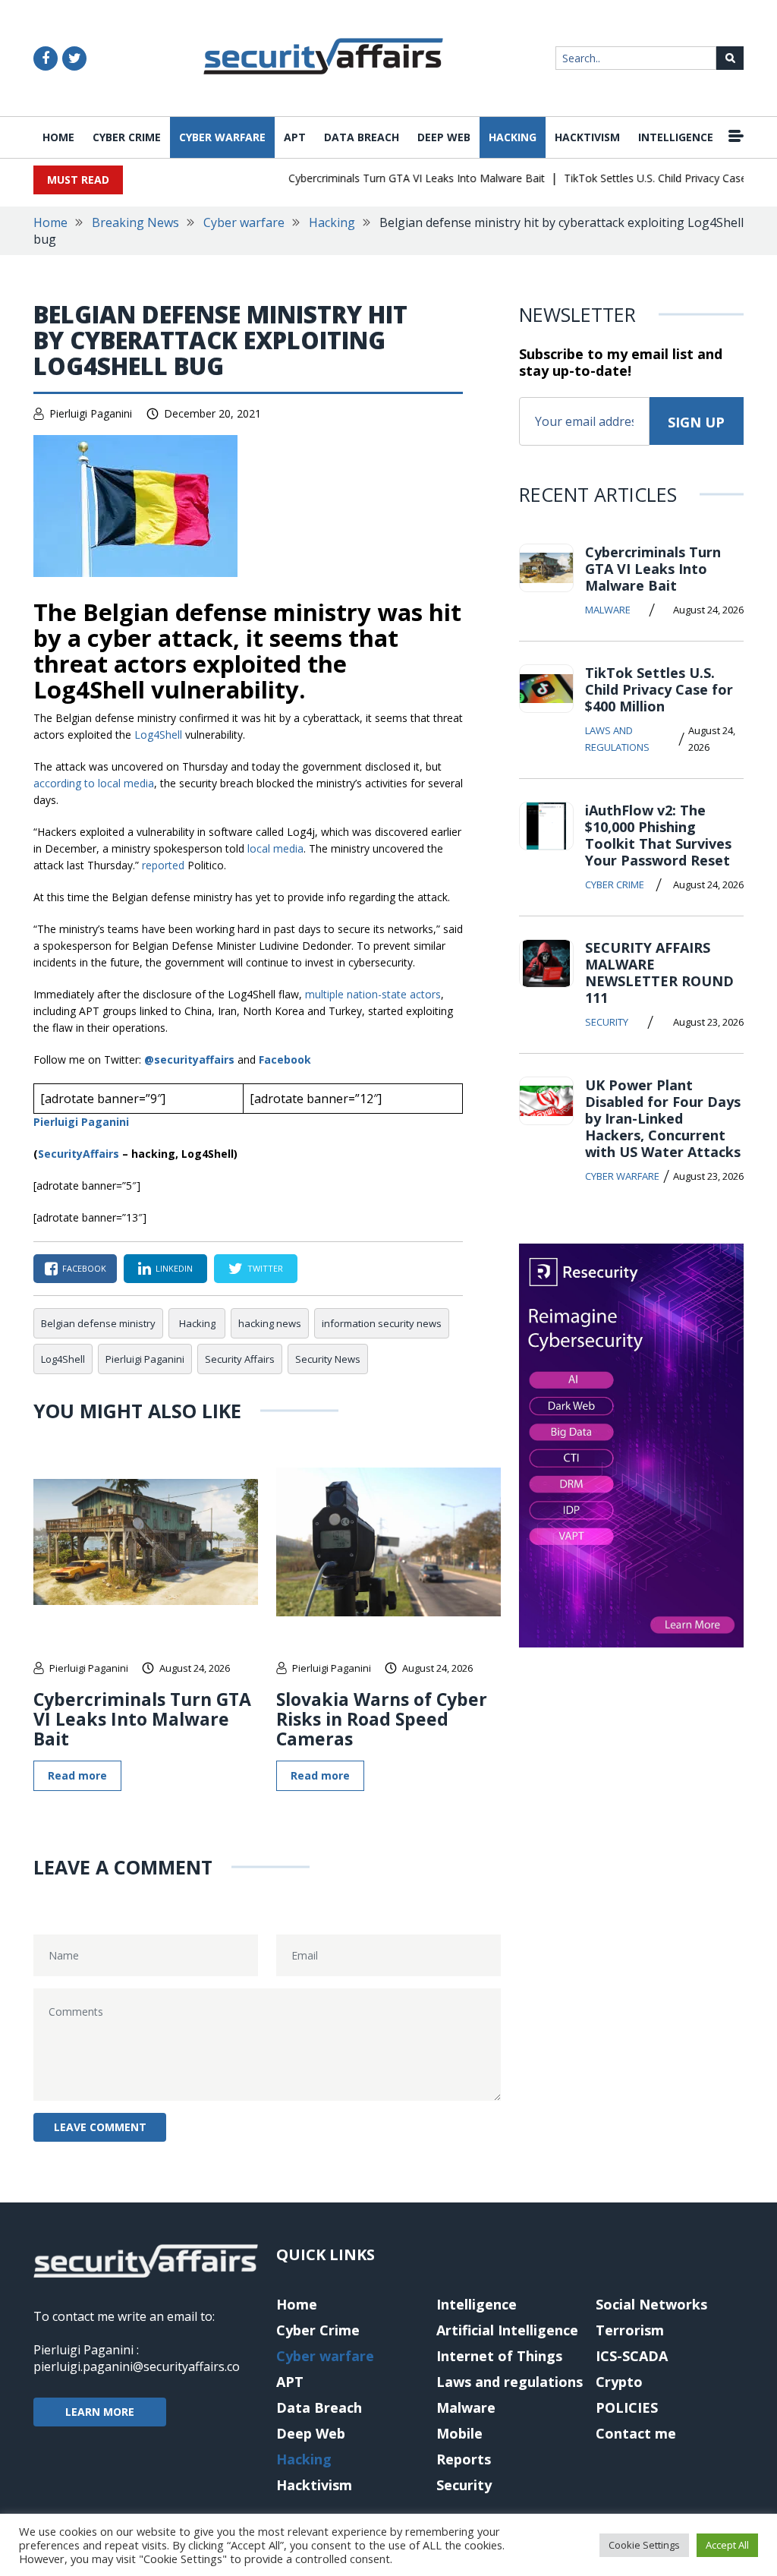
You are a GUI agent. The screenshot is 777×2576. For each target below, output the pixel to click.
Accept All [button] (727, 2545)
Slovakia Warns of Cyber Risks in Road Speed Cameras (382, 1719)
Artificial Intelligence (507, 2330)
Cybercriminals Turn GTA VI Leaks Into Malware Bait (397, 178)
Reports (464, 2459)
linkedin (174, 1268)
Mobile (459, 2433)
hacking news (270, 1323)
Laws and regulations (617, 739)
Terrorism (630, 2330)
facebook (84, 1268)
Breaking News (135, 222)
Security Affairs (240, 1359)
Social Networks (651, 2304)
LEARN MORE (100, 2412)
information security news (382, 1323)
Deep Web (444, 137)
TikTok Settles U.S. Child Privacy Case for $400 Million (659, 689)
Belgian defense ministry (98, 1323)
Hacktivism (587, 137)
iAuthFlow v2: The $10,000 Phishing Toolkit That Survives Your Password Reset (658, 835)
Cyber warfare (222, 137)
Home (58, 137)
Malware (608, 610)
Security (607, 1022)
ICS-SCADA (632, 2356)
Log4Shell (158, 735)
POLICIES (627, 2407)
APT (295, 137)
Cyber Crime (127, 137)
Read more (77, 1775)
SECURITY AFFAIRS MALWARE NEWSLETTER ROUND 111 (659, 973)
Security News (328, 1359)
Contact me (636, 2433)
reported (163, 865)
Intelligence (676, 137)
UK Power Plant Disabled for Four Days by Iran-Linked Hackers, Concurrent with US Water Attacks (663, 1118)
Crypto (619, 2382)
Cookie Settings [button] (644, 2545)
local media (275, 848)
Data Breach (362, 137)
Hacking (513, 137)
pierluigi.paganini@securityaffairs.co (137, 2366)
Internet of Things (499, 2356)
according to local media (94, 783)
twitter (265, 1268)
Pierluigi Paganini (91, 413)
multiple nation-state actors (373, 994)
